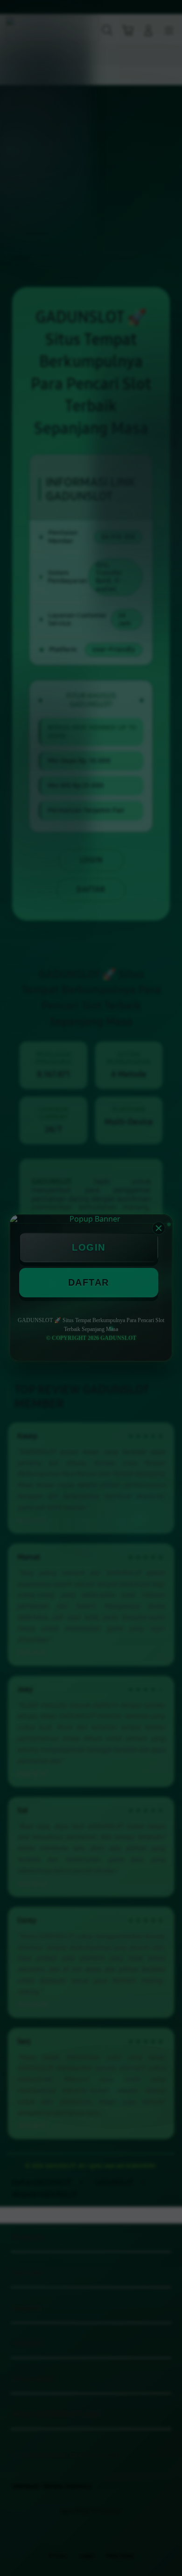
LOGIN (89, 1247)
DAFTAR (89, 1282)
